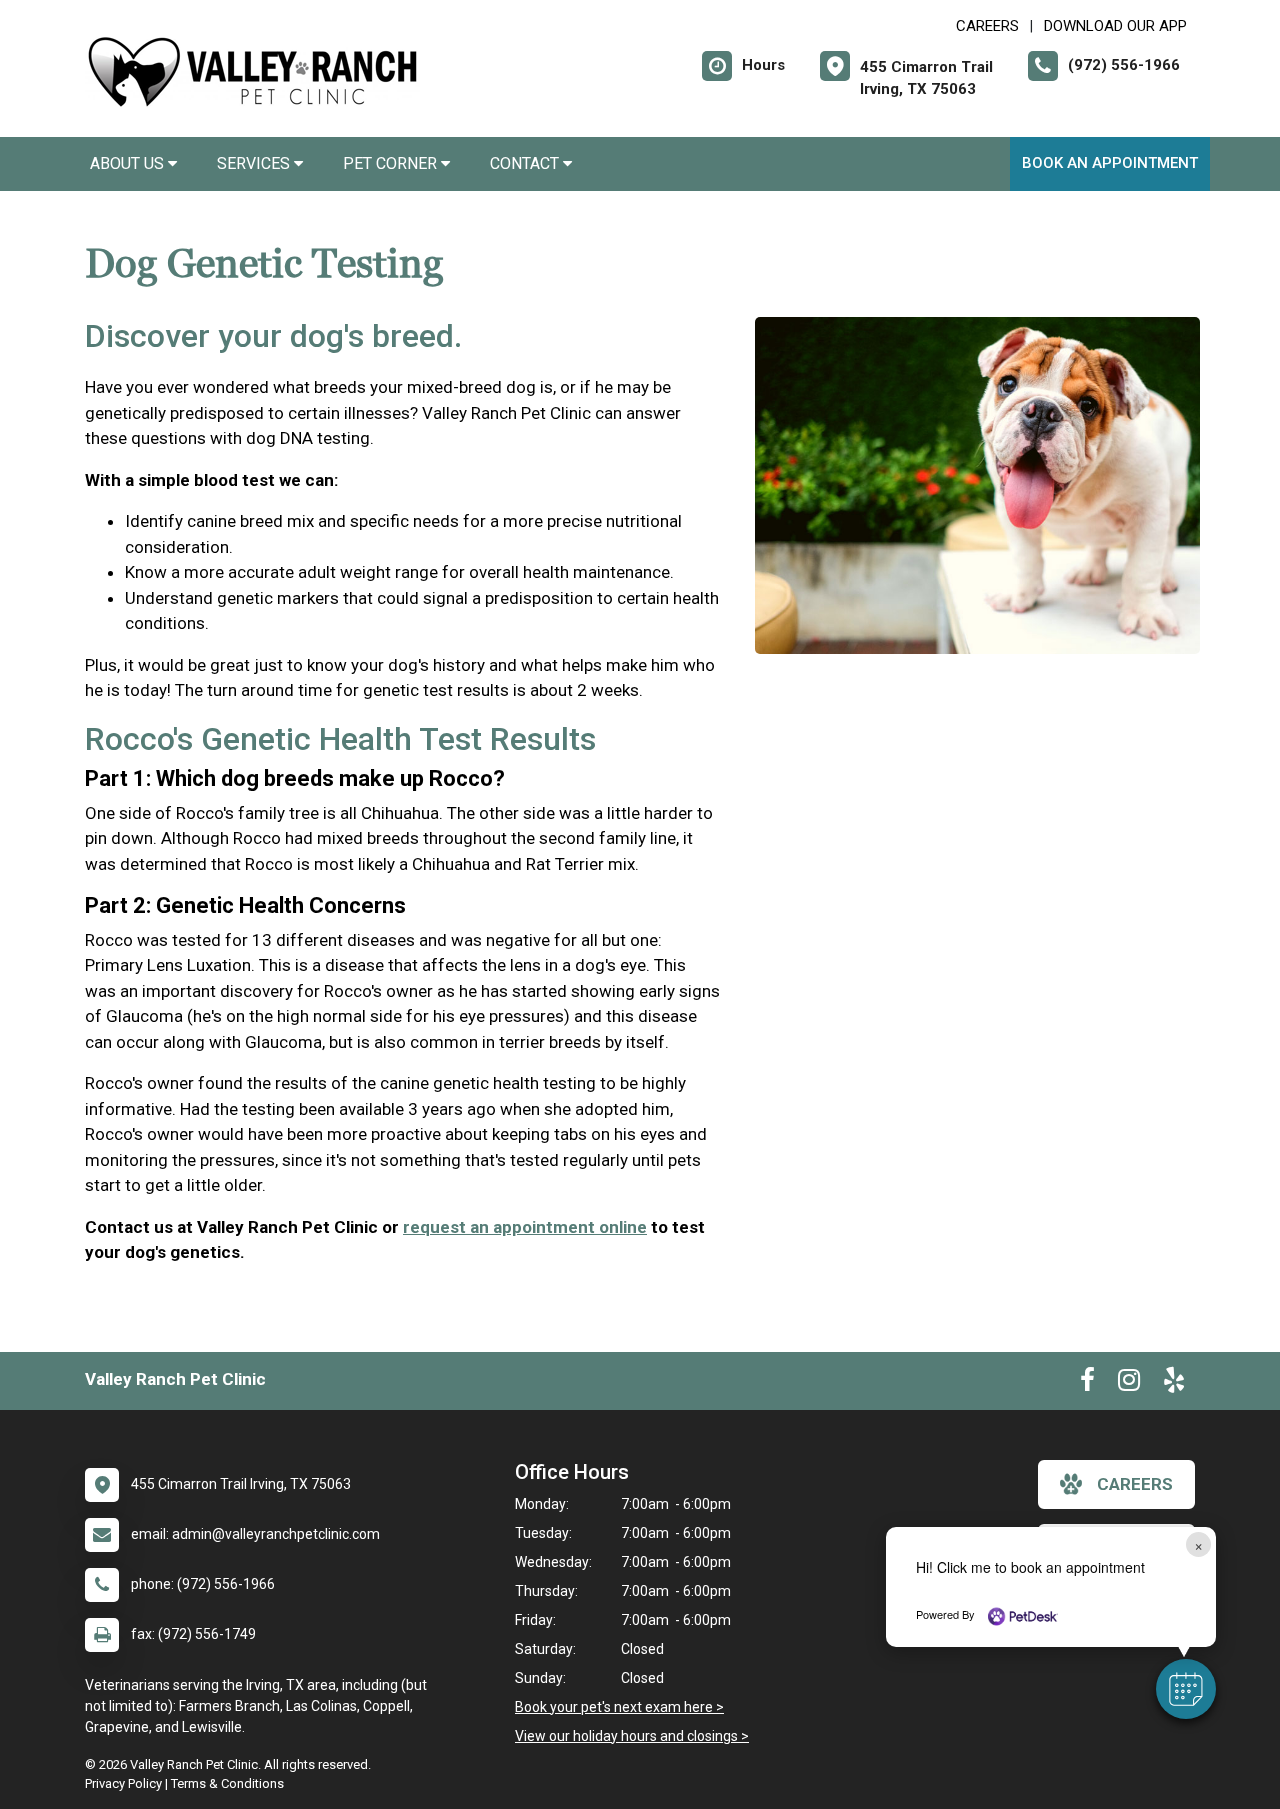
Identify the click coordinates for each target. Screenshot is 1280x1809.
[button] (1186, 1689)
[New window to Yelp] (1174, 1384)
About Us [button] (129, 163)
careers (1135, 1484)
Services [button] (255, 163)
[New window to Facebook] (1087, 1384)
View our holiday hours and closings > (632, 1736)
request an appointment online (525, 1227)
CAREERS (987, 26)
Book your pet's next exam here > (619, 1707)
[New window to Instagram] (1129, 1384)
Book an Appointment (1110, 163)
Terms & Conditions (227, 1783)
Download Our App (1115, 26)
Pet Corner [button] (392, 163)
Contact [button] (526, 163)
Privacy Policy (123, 1783)
